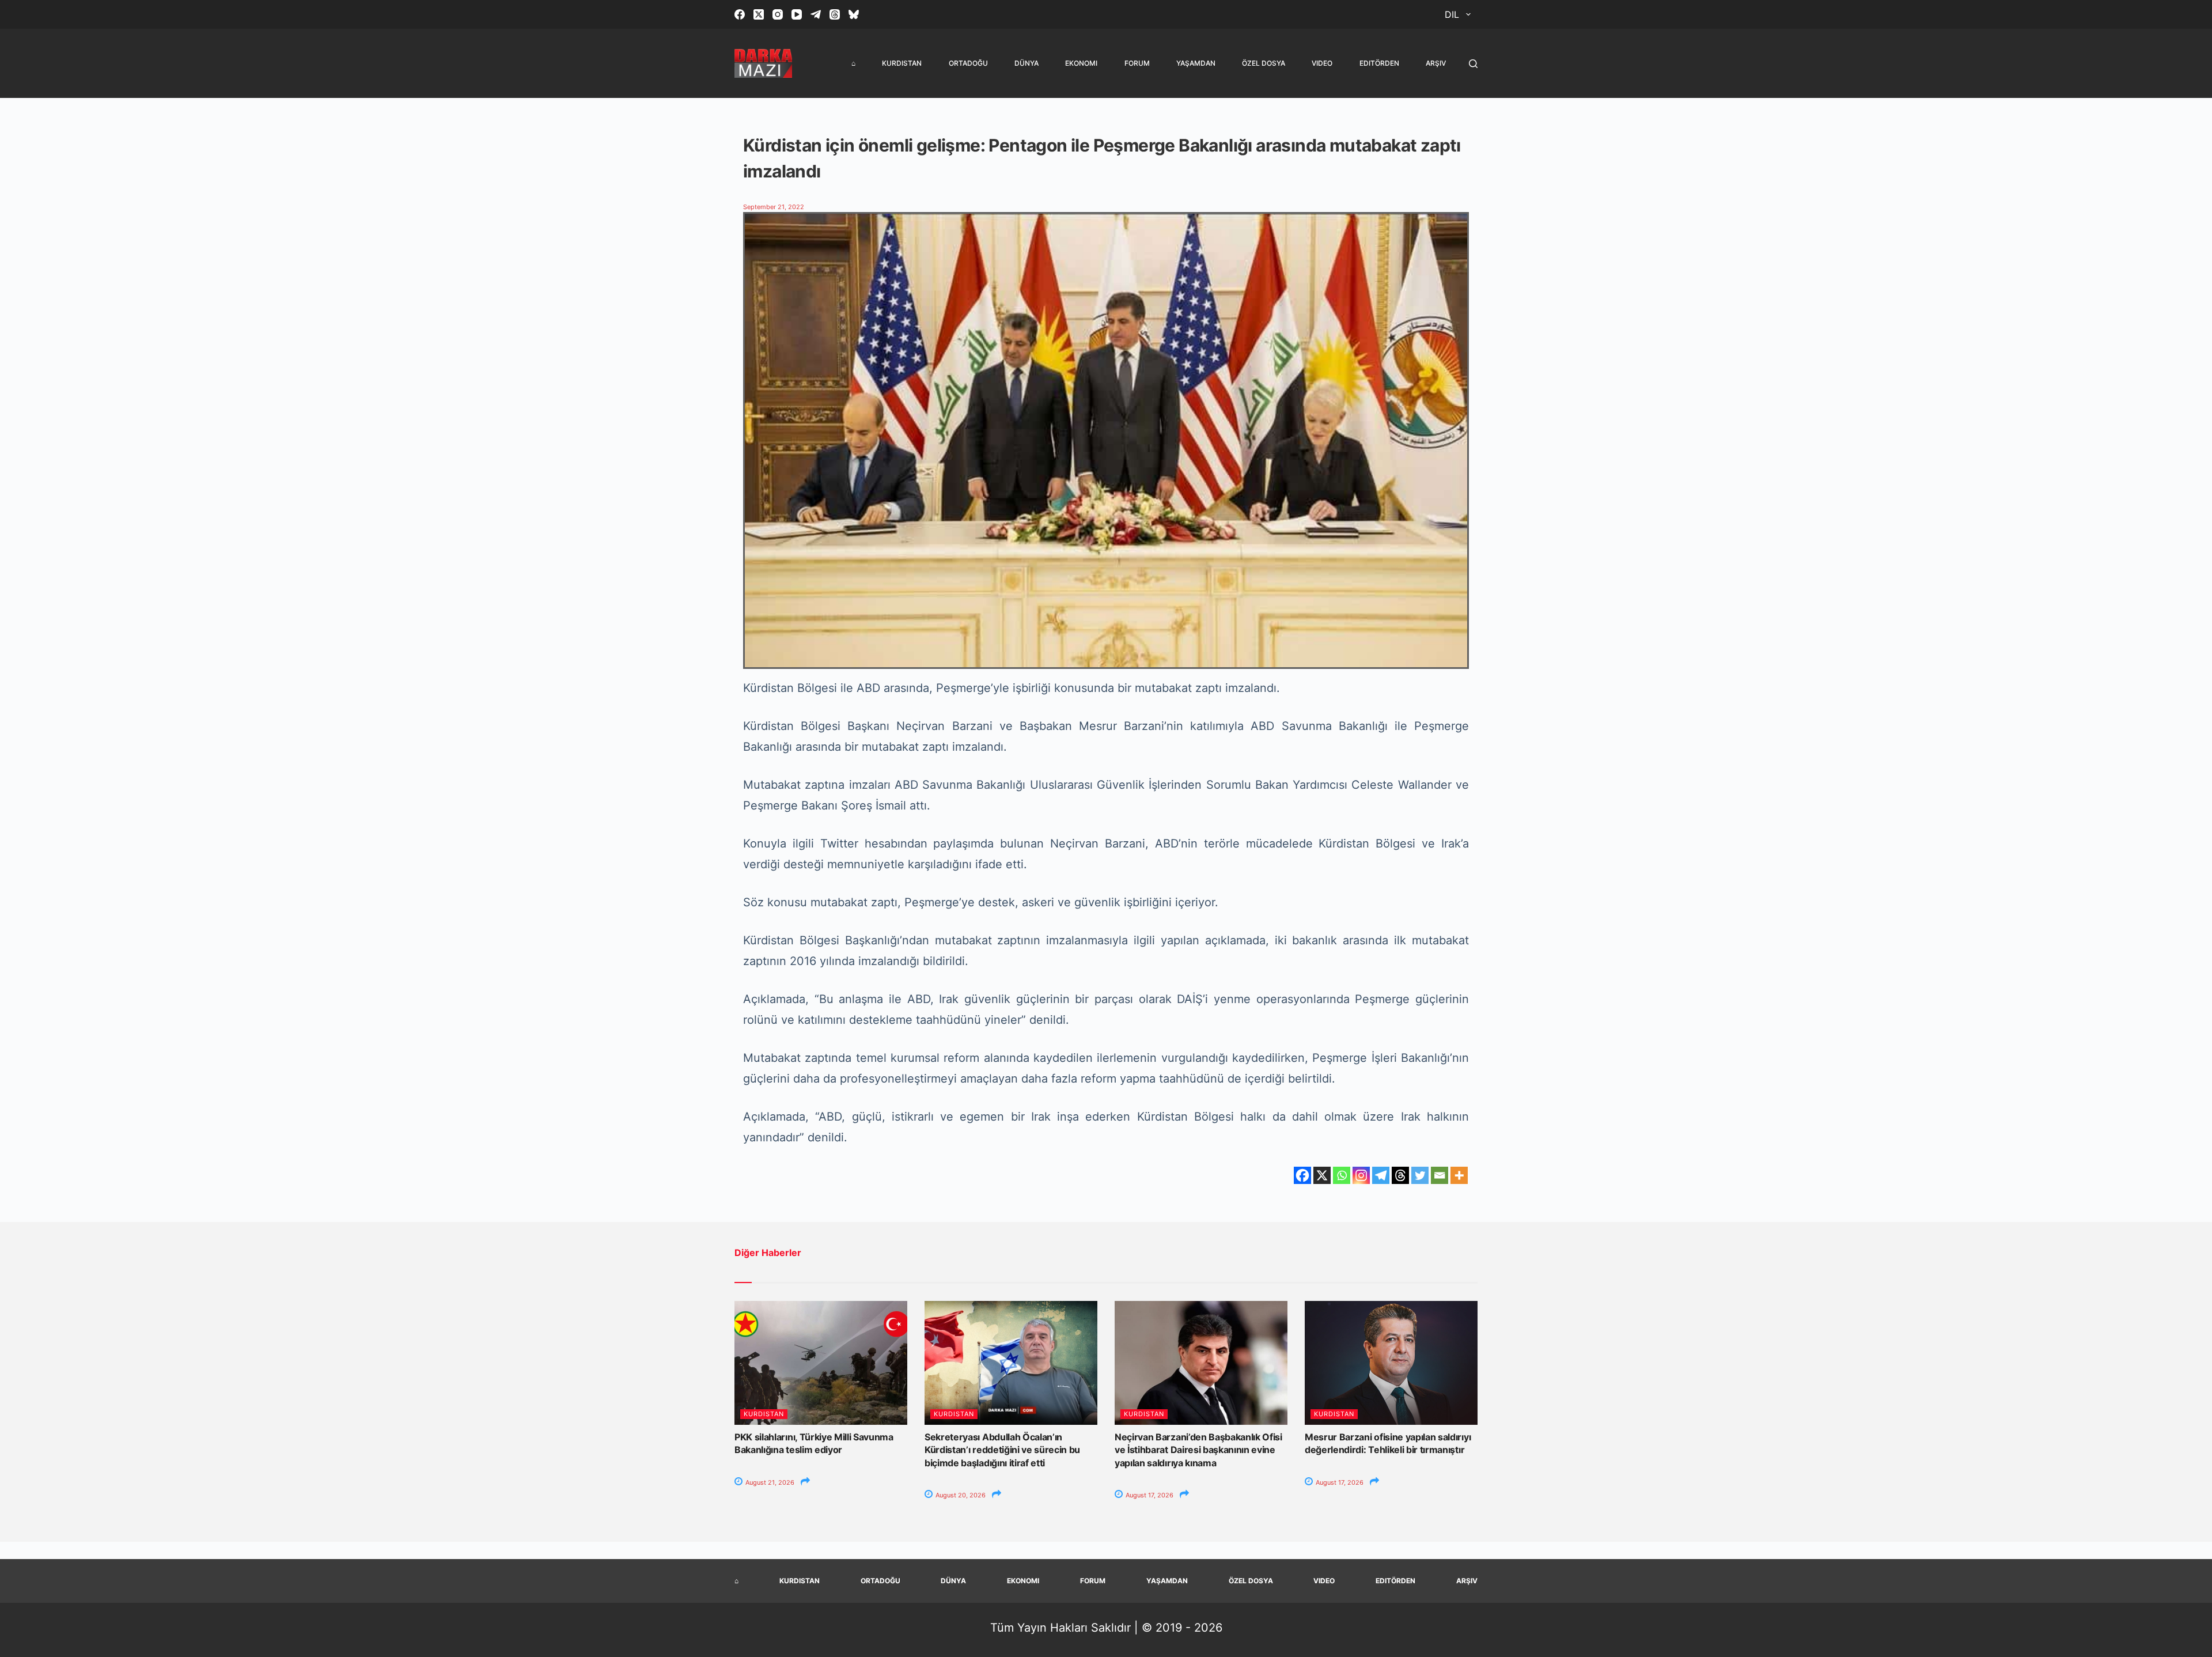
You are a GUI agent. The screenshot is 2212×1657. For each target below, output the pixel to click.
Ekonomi (1081, 63)
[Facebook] (740, 14)
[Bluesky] (854, 14)
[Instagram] (778, 14)
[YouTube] (797, 14)
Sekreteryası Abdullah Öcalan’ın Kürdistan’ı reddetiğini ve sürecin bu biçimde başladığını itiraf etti (1002, 1450)
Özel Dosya (1264, 63)
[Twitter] (1420, 1175)
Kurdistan (902, 63)
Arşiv (1436, 63)
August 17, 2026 (1149, 1495)
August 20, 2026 (960, 1495)
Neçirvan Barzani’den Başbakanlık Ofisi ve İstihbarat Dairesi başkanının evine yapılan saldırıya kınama (1198, 1450)
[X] (1322, 1175)
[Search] (1473, 64)
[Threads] (835, 14)
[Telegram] (816, 14)
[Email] (1440, 1175)
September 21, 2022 (774, 207)
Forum (1137, 63)
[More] (1459, 1175)
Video (1322, 63)
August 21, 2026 (769, 1482)
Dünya (1027, 63)
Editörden (1379, 63)
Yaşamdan (1196, 63)
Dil (1452, 14)
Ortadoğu (968, 63)
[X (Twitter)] (759, 14)
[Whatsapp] (1342, 1175)
